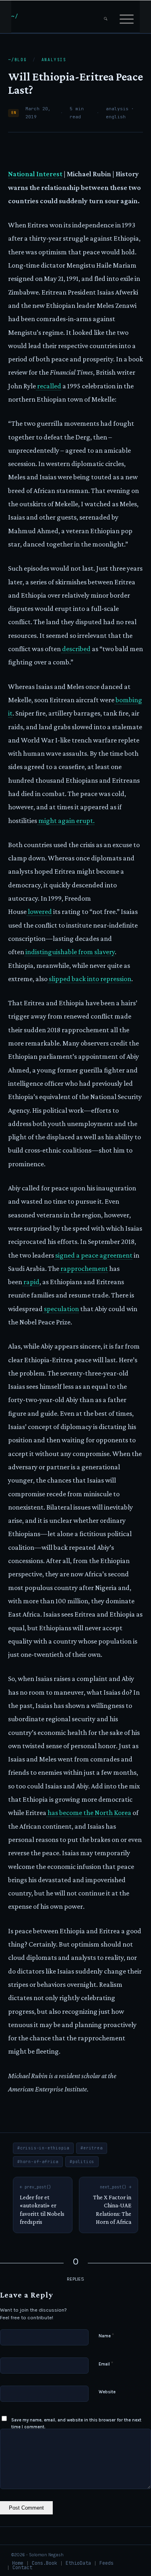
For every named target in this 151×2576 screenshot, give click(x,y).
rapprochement (84, 1268)
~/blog (18, 60)
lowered (39, 912)
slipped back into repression (89, 979)
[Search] (106, 16)
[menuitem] (106, 16)
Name (106, 2336)
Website (107, 2392)
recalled (49, 386)
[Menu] (127, 16)
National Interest (35, 174)
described (76, 649)
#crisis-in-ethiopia (43, 2148)
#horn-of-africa (38, 2162)
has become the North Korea (89, 1813)
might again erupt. (66, 821)
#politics (82, 2162)
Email (106, 2364)
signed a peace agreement (93, 1255)
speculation (61, 1309)
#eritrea (91, 2148)
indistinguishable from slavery (69, 952)
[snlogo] (63, 16)
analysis (54, 60)
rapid (31, 1282)
